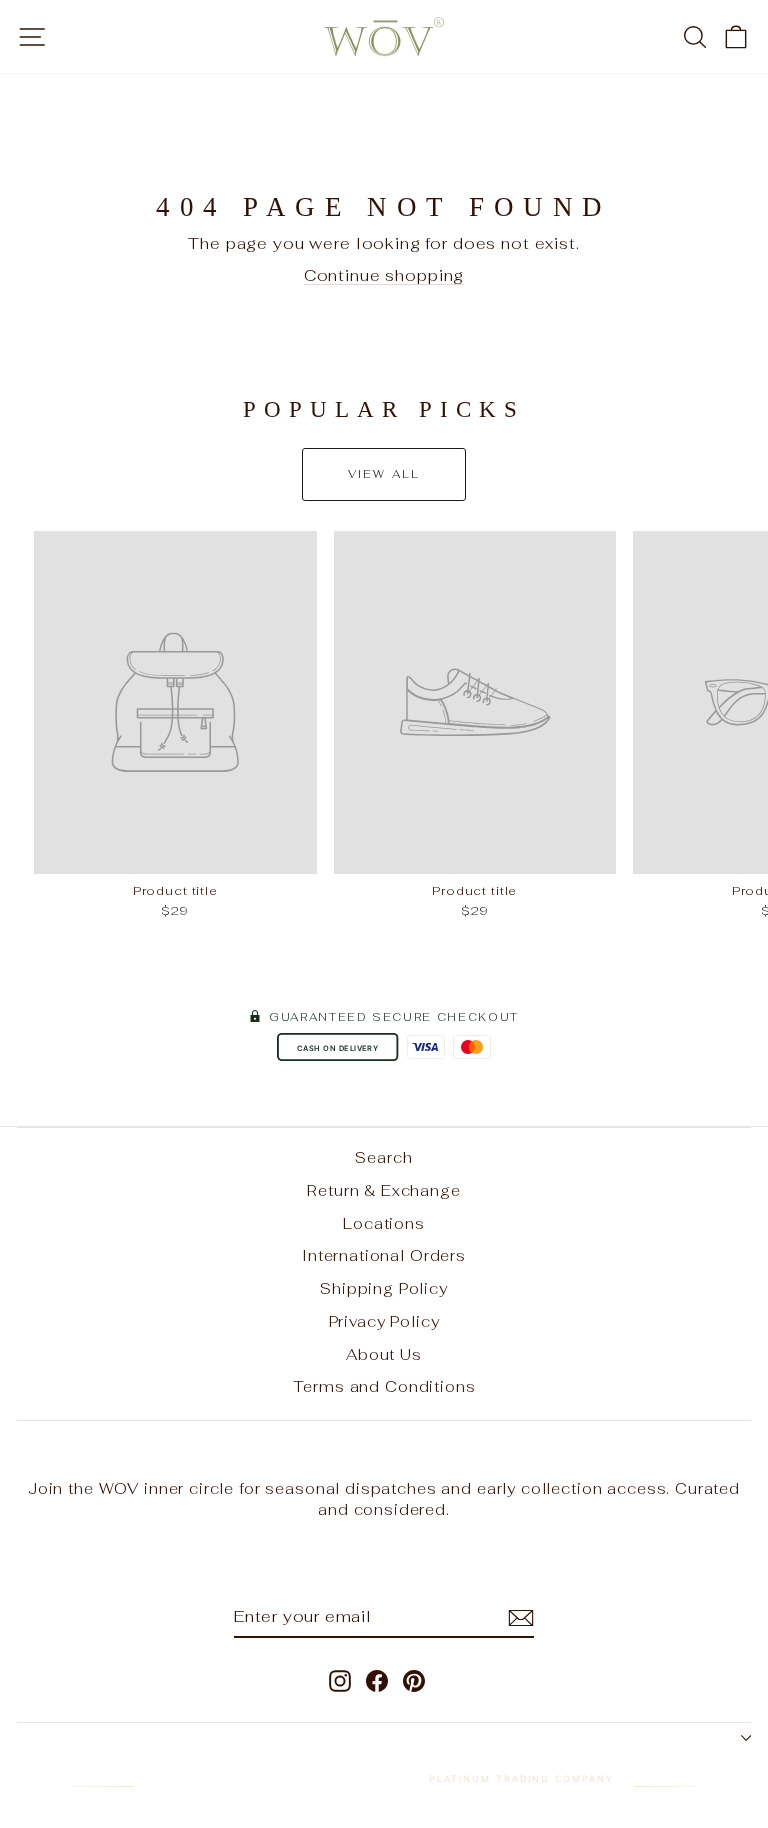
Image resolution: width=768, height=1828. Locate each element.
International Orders (384, 1255)
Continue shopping (384, 275)
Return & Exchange (383, 1190)
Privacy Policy (384, 1321)
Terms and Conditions (384, 1386)
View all (384, 474)
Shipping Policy (384, 1288)
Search (383, 1157)
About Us (384, 1354)
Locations (384, 1223)
